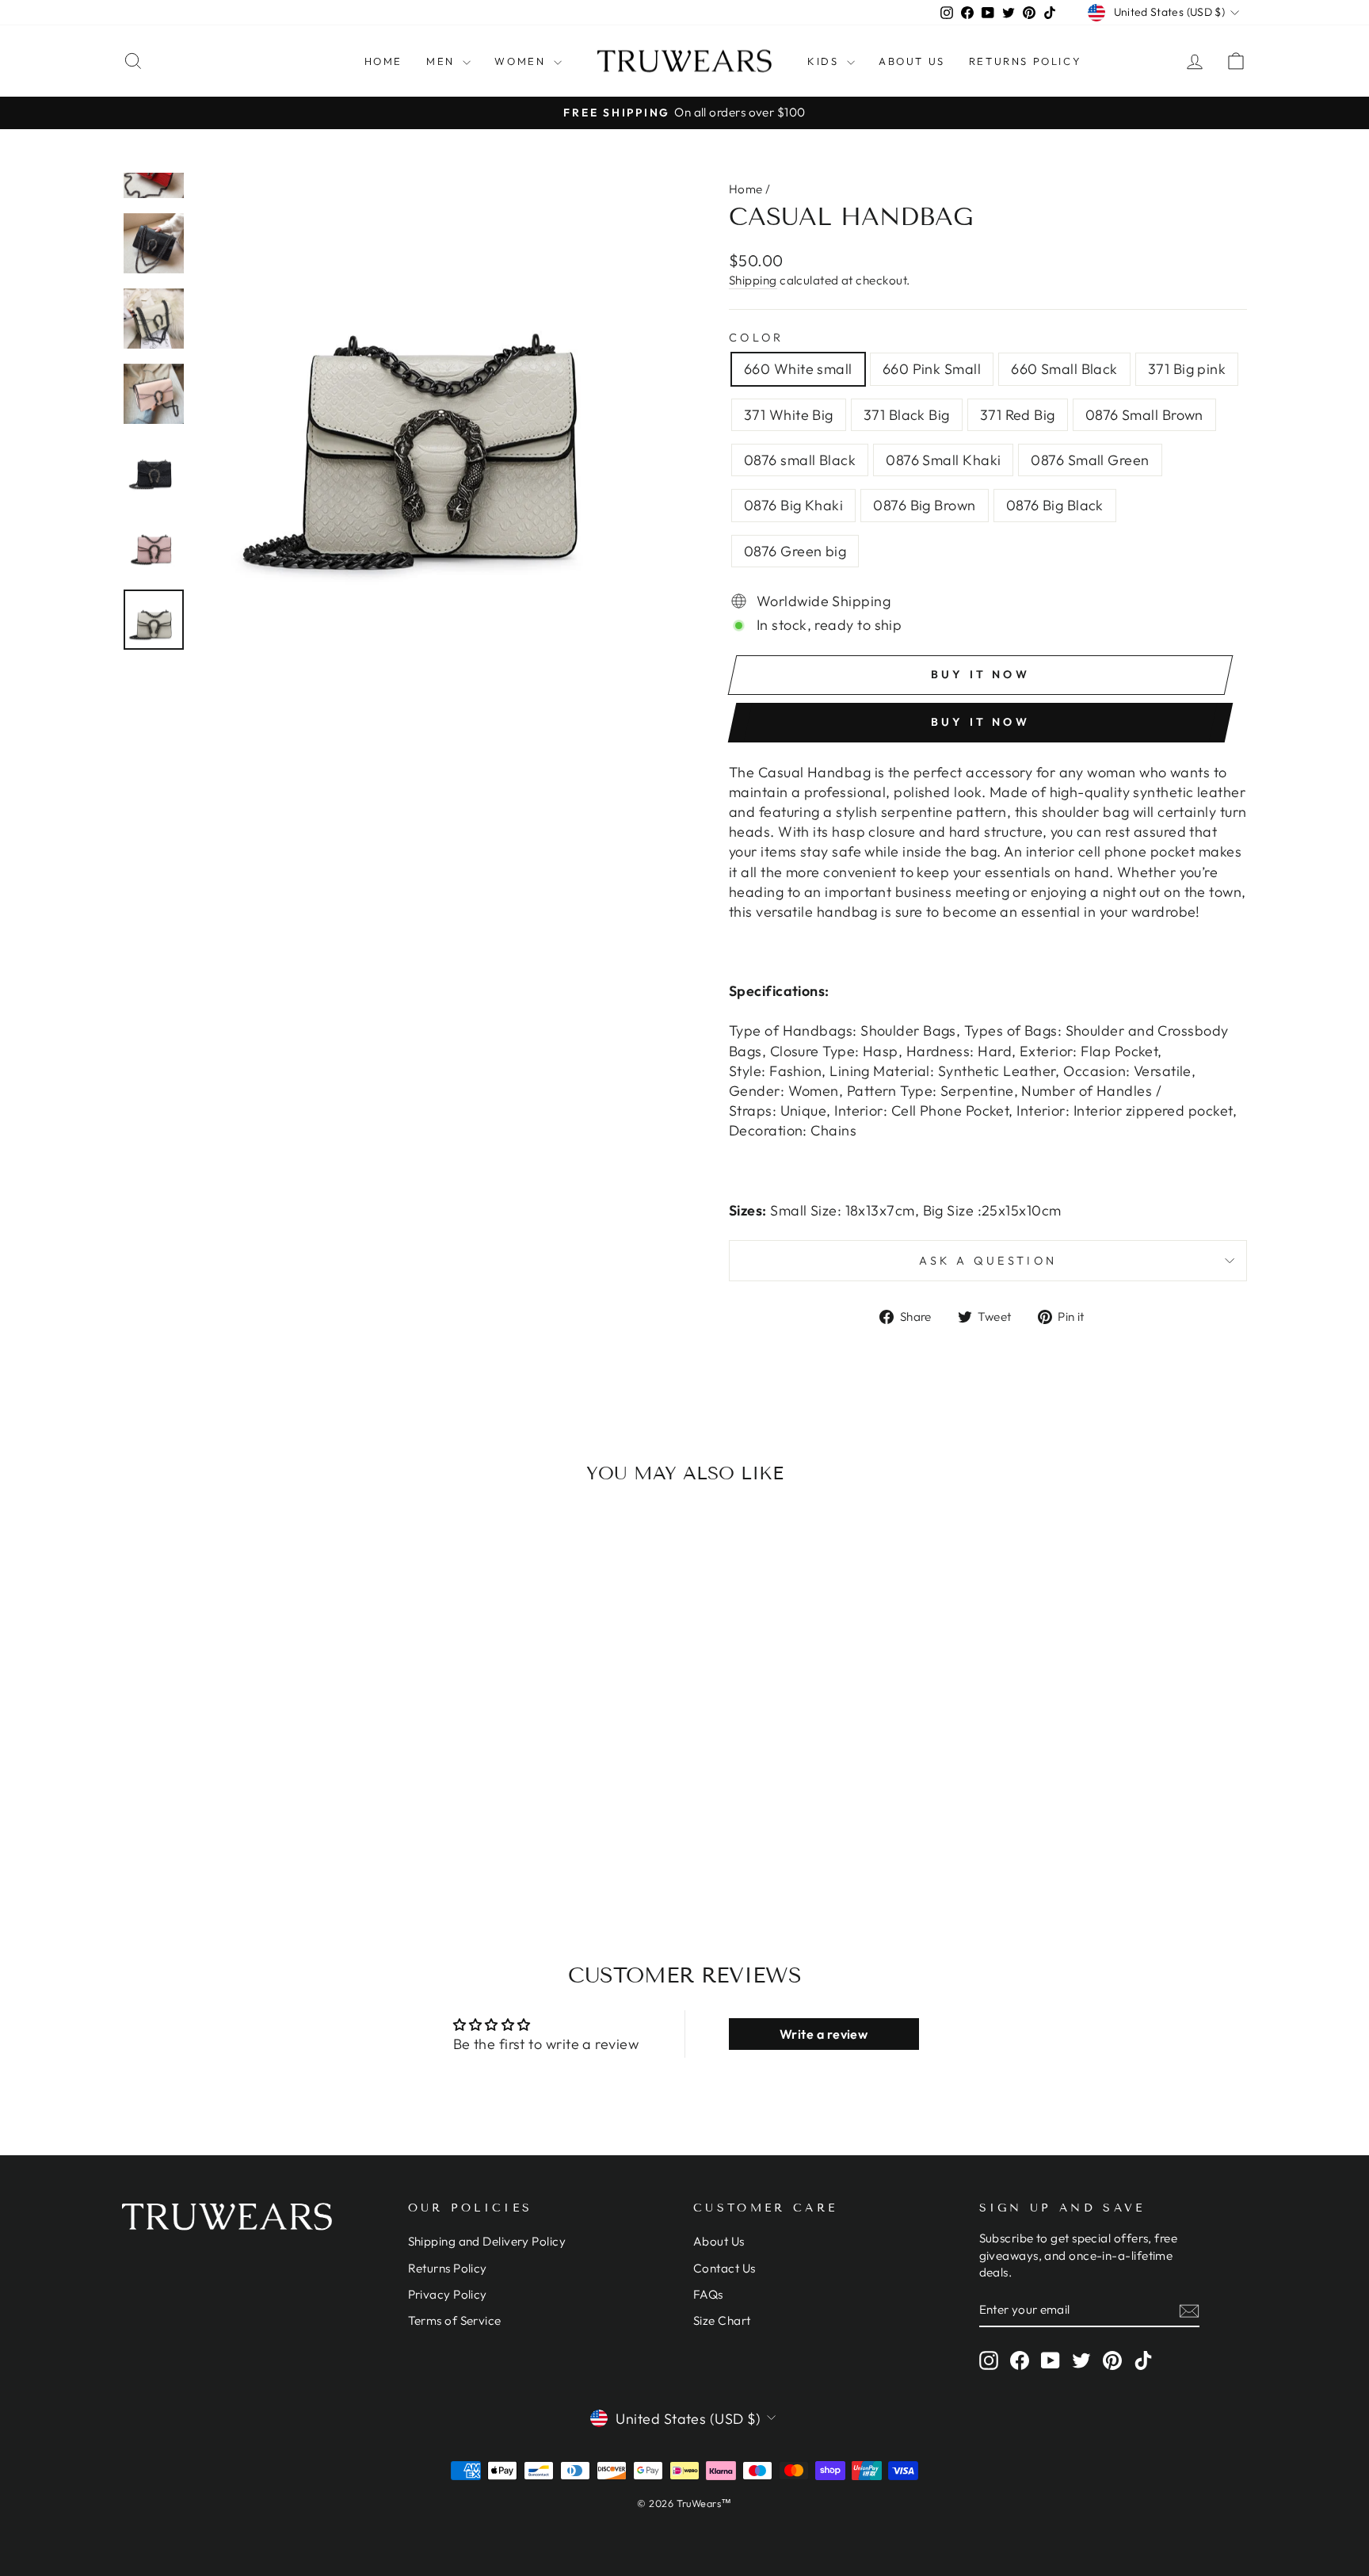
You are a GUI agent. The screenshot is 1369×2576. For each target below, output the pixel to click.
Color (757, 338)
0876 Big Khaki (793, 505)
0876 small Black (800, 460)
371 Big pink (1187, 369)
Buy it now (980, 722)
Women (522, 61)
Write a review (824, 2034)
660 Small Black (1064, 369)
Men (442, 61)
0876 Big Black (1055, 505)
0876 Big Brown (924, 505)
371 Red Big (1018, 415)
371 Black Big (907, 415)
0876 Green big (795, 551)
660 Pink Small (932, 369)
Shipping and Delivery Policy (487, 2241)
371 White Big (789, 415)
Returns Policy (1025, 61)
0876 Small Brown (1144, 415)
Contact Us (725, 2268)
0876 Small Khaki (943, 460)
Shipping (753, 280)
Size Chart (722, 2320)
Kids (825, 61)
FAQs (708, 2294)
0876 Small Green (1090, 460)
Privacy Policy (448, 2294)
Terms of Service (455, 2320)
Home (383, 61)
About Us (912, 61)
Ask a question (988, 1261)
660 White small (798, 369)
